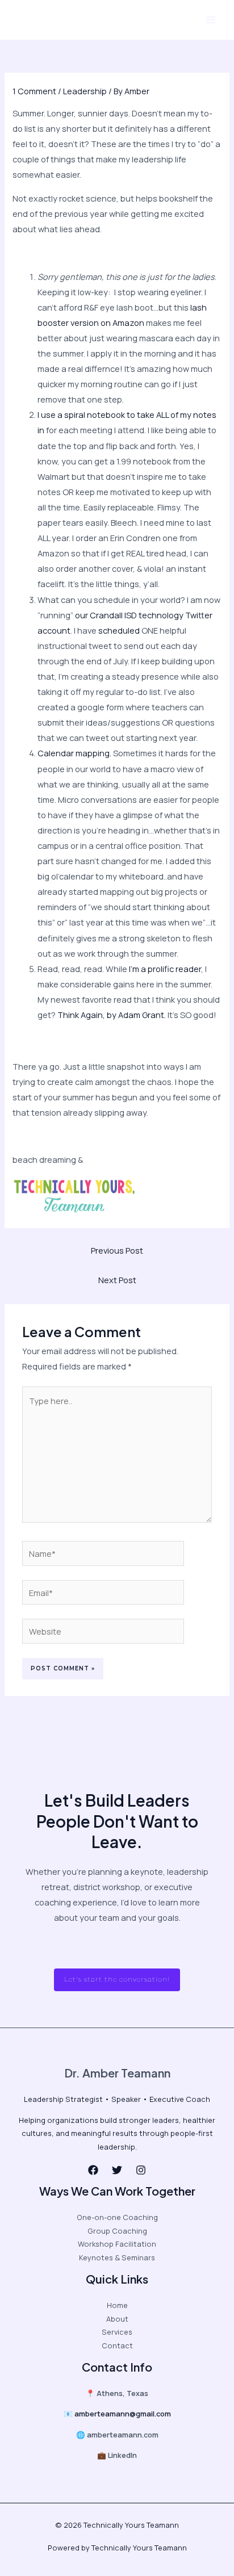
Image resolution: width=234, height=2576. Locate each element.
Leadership (85, 91)
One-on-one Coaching (117, 2217)
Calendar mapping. (74, 753)
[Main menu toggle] (211, 20)
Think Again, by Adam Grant (111, 1015)
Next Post (117, 1280)
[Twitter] (117, 2170)
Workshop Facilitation (117, 2244)
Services (117, 2332)
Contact (117, 2345)
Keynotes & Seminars (117, 2257)
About (117, 2319)
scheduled (119, 630)
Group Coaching (117, 2231)
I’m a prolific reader (165, 969)
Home (117, 2305)
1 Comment (34, 91)
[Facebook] (93, 2170)
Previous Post (117, 1250)
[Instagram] (141, 2170)
